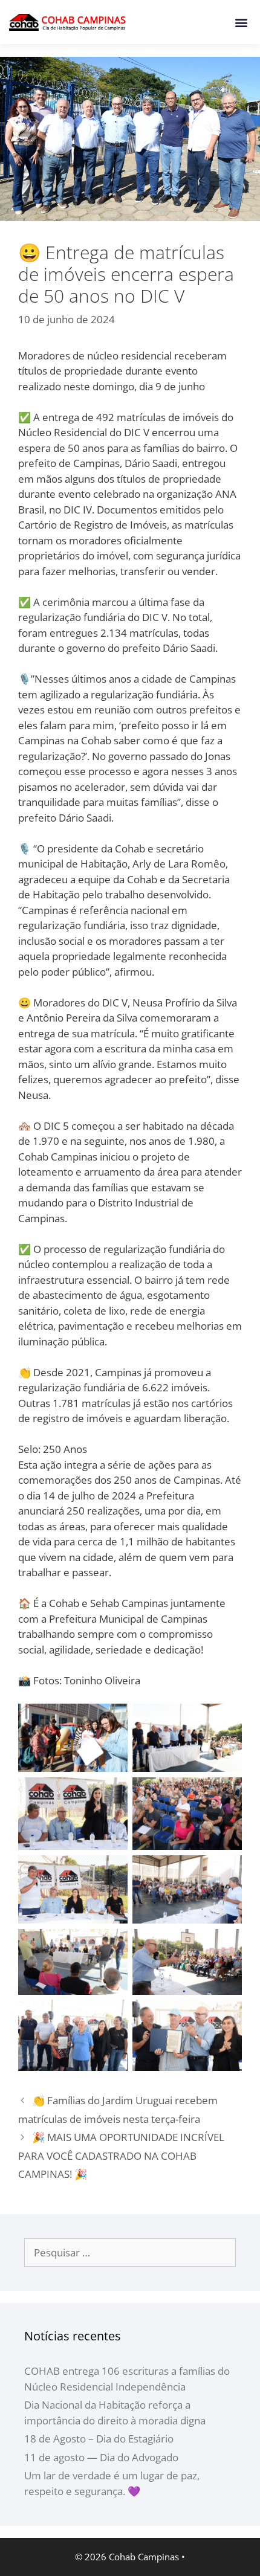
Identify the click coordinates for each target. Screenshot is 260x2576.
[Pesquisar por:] (130, 2252)
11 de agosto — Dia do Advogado (101, 2457)
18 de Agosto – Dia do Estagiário (99, 2439)
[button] (241, 22)
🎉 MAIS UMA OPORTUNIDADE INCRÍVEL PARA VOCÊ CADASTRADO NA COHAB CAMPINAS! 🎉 (121, 2156)
